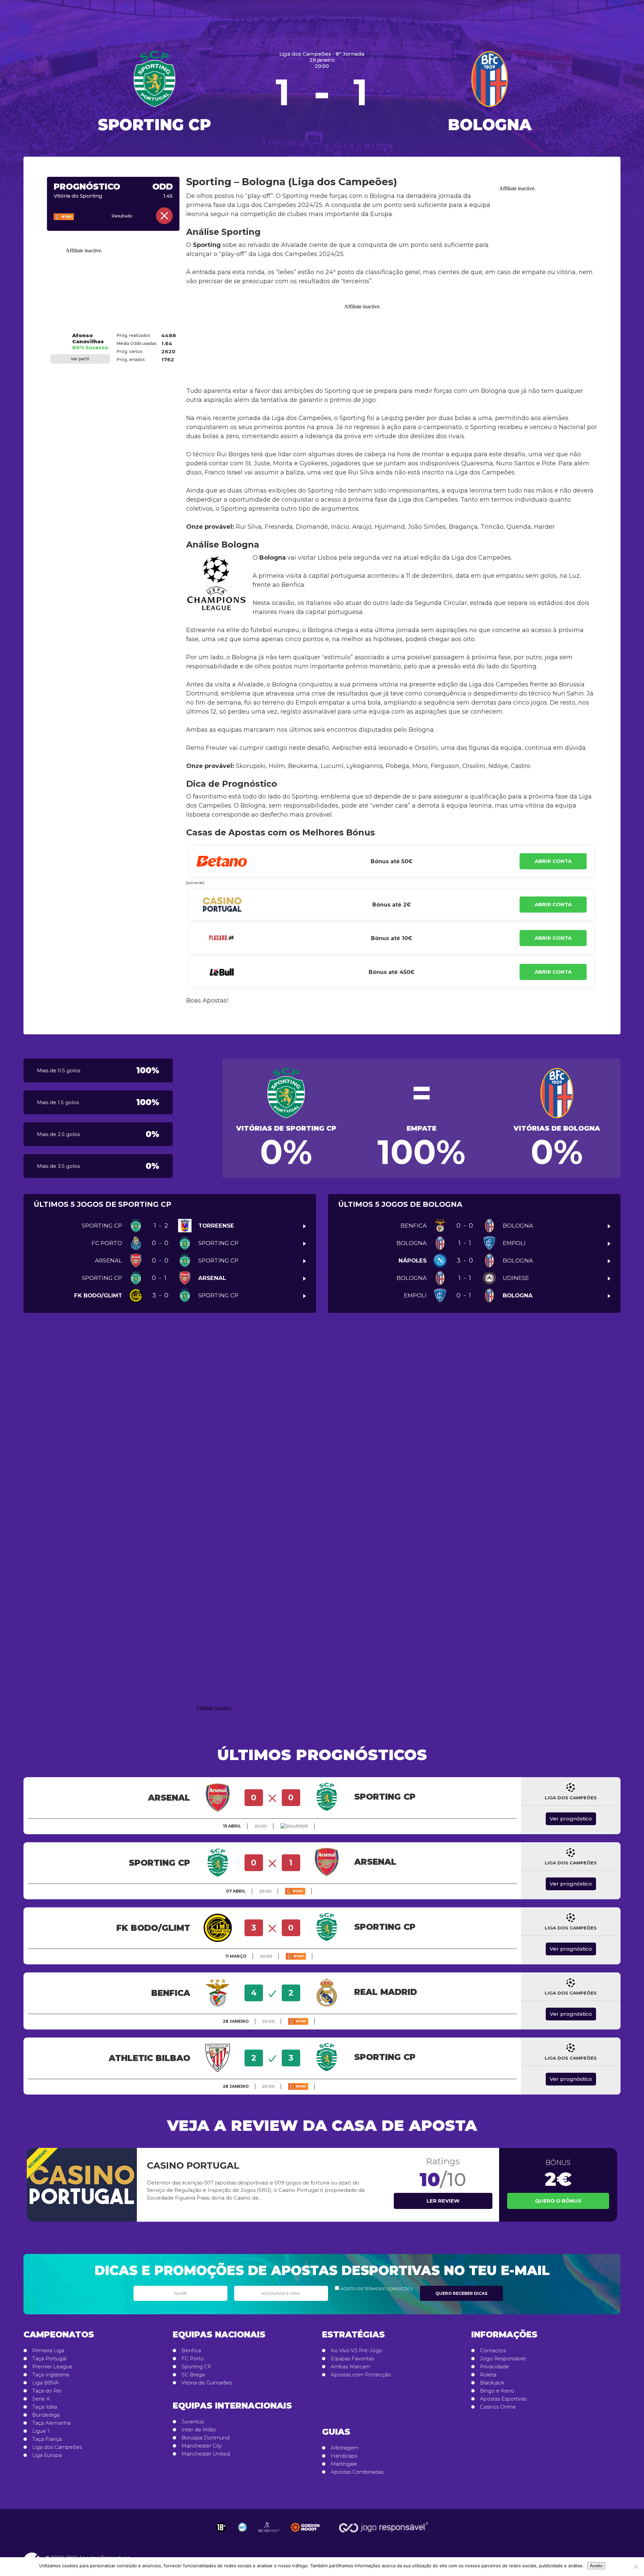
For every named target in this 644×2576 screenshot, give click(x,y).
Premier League (52, 2367)
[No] (636, 2567)
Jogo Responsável (503, 2359)
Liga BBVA (45, 2383)
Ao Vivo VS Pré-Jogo (357, 2351)
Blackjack (492, 2383)
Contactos (493, 2351)
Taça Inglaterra (50, 2375)
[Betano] (73, 217)
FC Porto (193, 2359)
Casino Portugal (193, 2166)
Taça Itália (45, 2407)
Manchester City (202, 2446)
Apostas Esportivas (503, 2399)
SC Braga (193, 2375)
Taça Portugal (49, 2359)
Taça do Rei (47, 2391)
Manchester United (206, 2454)
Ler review (443, 2201)
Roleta (488, 2375)
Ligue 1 (41, 2431)
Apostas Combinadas (357, 2472)
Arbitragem (345, 2448)
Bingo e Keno (497, 2391)
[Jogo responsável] (221, 2527)
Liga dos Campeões (57, 2447)
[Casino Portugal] (82, 2185)
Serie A (41, 2399)
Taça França (47, 2439)
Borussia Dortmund (205, 2438)
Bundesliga (46, 2415)
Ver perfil (80, 359)
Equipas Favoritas (352, 2359)
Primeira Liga (48, 2351)
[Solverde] (294, 1826)
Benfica (191, 2351)
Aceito (596, 2566)
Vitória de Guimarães (207, 2383)
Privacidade (495, 2367)
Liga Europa (47, 2455)
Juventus (193, 2422)
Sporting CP (196, 2367)
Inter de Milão (199, 2430)
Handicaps (344, 2456)
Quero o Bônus (558, 2201)
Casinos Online (498, 2407)
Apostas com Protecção (361, 2375)
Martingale (344, 2464)
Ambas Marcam (351, 2367)
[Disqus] (322, 1422)
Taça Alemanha (51, 2423)
